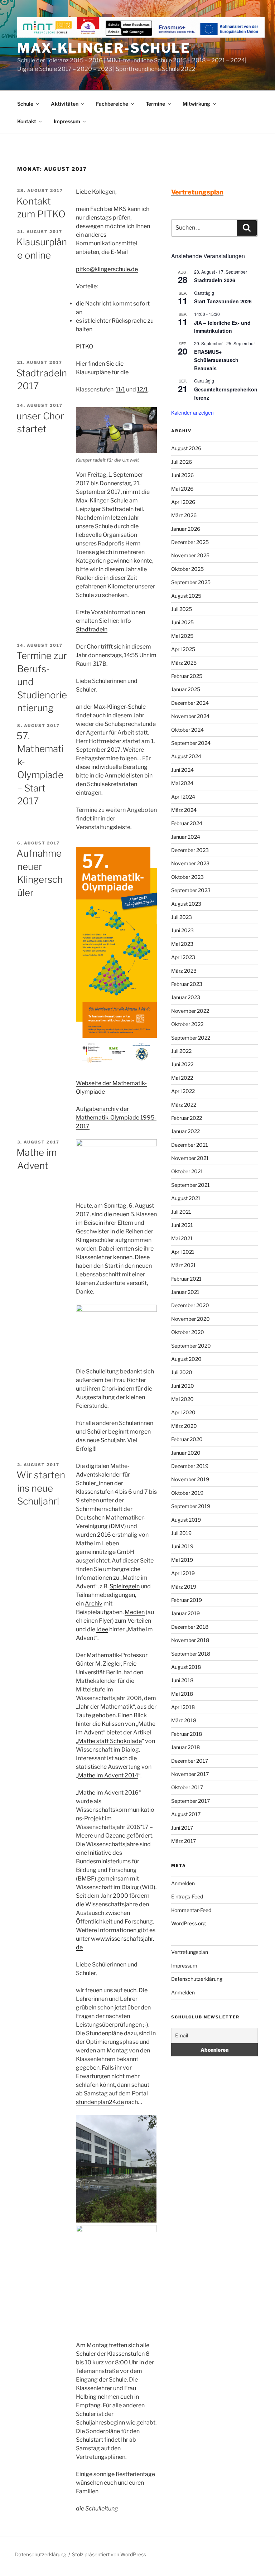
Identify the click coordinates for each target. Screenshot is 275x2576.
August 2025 (186, 596)
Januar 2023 (186, 997)
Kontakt (27, 121)
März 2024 (184, 810)
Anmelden (183, 1883)
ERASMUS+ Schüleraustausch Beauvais (216, 360)
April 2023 (183, 957)
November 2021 (190, 1158)
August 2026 (186, 448)
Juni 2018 (182, 1680)
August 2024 (186, 756)
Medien (135, 1612)
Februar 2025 (187, 676)
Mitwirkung (196, 104)
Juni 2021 (182, 1225)
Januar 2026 (186, 529)
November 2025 (190, 555)
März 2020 (184, 1426)
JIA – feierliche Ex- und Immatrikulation (222, 327)
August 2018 (186, 1667)
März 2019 (184, 1587)
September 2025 (191, 582)
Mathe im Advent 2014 (108, 1775)
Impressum (67, 121)
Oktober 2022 (187, 1024)
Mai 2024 (182, 783)
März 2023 (184, 971)
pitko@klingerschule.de (107, 269)
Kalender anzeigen (192, 413)
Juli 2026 (182, 462)
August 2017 (186, 1814)
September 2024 (191, 743)
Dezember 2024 (190, 703)
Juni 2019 (182, 1546)
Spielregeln (125, 1586)
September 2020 (191, 1346)
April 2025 (183, 649)
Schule (25, 104)
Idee (102, 1629)
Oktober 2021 (187, 1171)
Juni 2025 (182, 622)
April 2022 (183, 1091)
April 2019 (183, 1573)
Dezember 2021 (190, 1145)
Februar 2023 (187, 984)
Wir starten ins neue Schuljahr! (41, 1488)
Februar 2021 (186, 1279)
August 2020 (186, 1359)
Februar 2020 (187, 1439)
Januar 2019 (185, 1613)
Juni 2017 (182, 1828)
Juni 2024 (182, 770)
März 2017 (184, 1841)
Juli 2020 (182, 1372)
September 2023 (191, 890)
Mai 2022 (182, 1078)
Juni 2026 (182, 475)
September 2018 (191, 1654)
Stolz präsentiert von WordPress (109, 2554)
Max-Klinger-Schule (104, 48)
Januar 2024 (186, 837)
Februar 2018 (187, 1734)
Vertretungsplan (190, 1952)
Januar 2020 (186, 1453)
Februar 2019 (187, 1600)
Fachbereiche (112, 104)
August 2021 (186, 1198)
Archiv (94, 1604)
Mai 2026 (182, 489)
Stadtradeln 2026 (215, 280)
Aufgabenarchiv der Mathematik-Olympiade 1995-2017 (116, 1118)
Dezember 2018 (190, 1627)
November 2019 (190, 1479)
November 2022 (190, 1011)
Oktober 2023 (187, 877)
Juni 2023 (182, 930)
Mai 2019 (182, 1560)
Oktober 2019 (187, 1493)
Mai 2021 (182, 1238)
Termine (155, 104)
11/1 (120, 389)
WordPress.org (188, 1923)
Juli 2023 (182, 917)
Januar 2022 (185, 1131)
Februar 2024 (187, 823)
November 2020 (190, 1319)
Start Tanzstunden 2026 (223, 301)
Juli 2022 (181, 1051)
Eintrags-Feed (187, 1896)
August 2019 (186, 1520)
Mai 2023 (182, 944)
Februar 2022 (187, 1118)
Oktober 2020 (188, 1332)
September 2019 (191, 1506)
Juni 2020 (183, 1386)
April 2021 (183, 1252)
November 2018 (190, 1640)
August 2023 (186, 904)
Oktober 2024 (187, 730)
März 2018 (184, 1720)
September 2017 (190, 1801)
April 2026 (183, 502)
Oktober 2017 (187, 1787)
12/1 (142, 389)
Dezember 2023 (190, 850)
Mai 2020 (182, 1399)
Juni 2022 (182, 1064)
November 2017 (190, 1774)
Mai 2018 (182, 1694)
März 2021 (184, 1265)
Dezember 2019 (190, 1466)
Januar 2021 (185, 1292)
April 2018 (183, 1707)
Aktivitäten (65, 104)
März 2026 (184, 515)
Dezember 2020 (190, 1305)
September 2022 (191, 1038)
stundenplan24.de (100, 2102)
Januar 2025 (186, 689)
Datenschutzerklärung (197, 1979)
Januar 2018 (185, 1747)
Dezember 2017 (190, 1761)
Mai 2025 (182, 636)
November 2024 (190, 716)
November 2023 (190, 863)
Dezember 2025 (190, 542)
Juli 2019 (181, 1533)
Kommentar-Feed (191, 1910)
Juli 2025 (182, 609)
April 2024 (183, 797)
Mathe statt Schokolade (110, 1741)
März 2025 (184, 663)
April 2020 (183, 1412)
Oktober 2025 (187, 569)
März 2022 (184, 1105)
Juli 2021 (181, 1212)
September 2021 (190, 1185)
